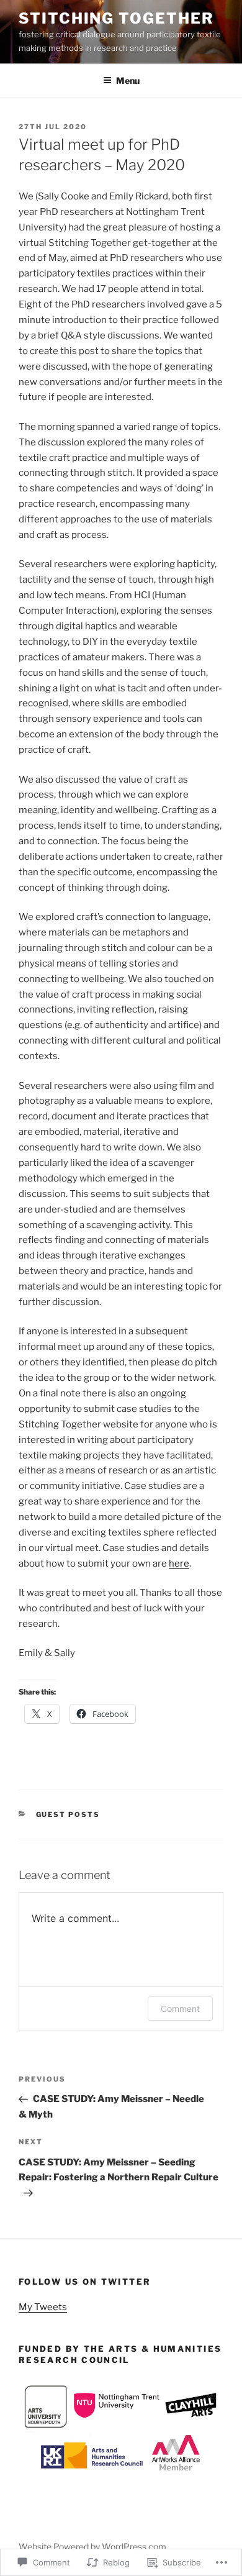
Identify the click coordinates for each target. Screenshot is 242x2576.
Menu (128, 80)
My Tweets (43, 2307)
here (179, 1563)
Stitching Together (116, 18)
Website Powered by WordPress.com (92, 2546)
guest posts (68, 1814)
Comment (180, 2009)
